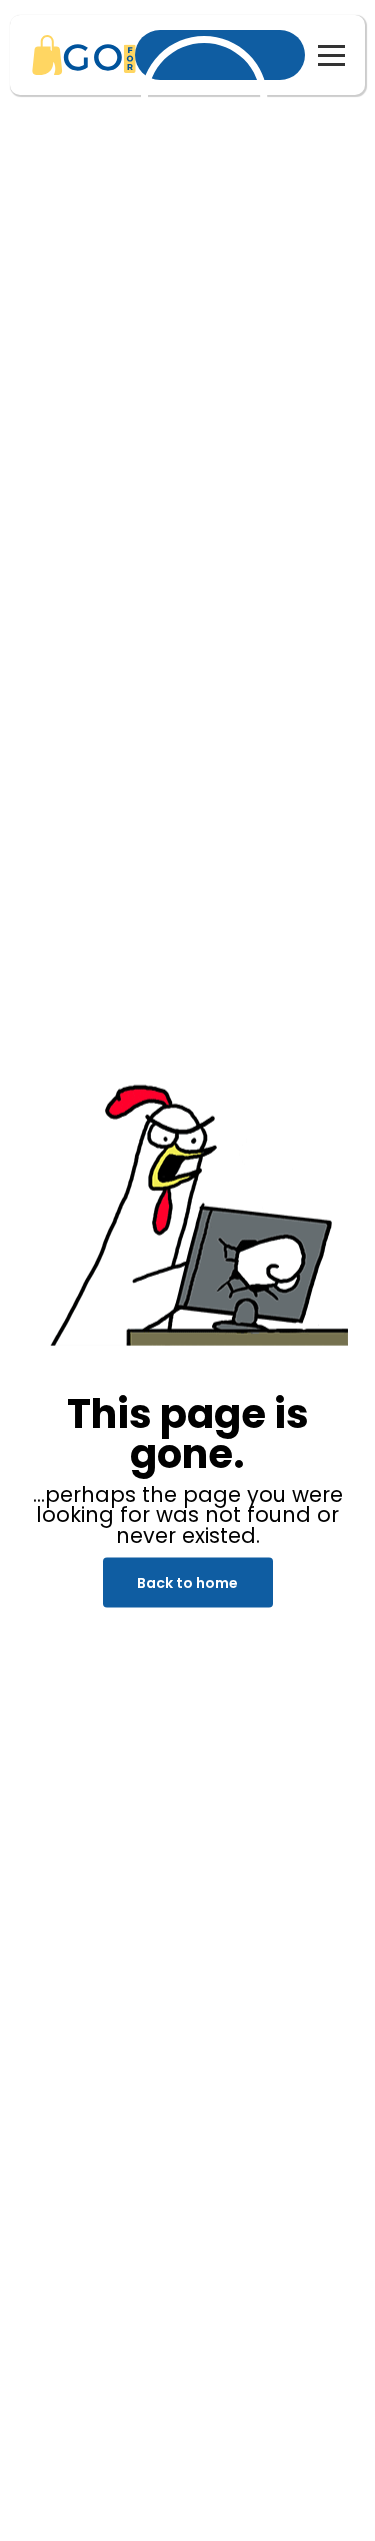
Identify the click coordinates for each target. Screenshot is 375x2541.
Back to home (187, 1583)
